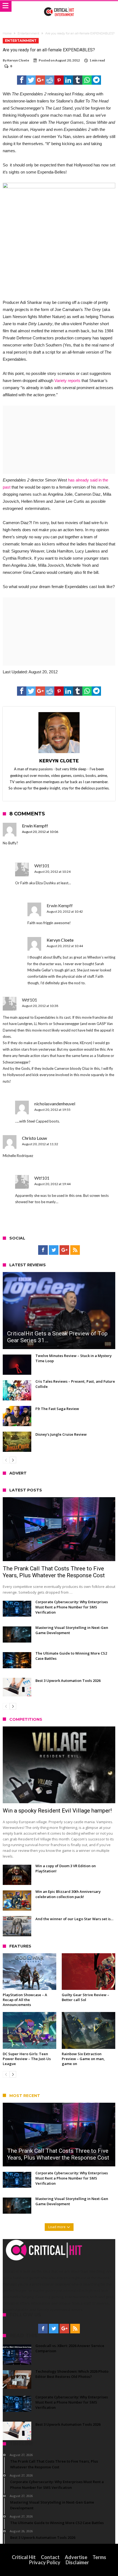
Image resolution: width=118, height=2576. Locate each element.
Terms (99, 2557)
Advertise (76, 2557)
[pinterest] (59, 80)
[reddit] (50, 80)
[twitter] (31, 80)
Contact (50, 2557)
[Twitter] (54, 1250)
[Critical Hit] (59, 6)
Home (7, 33)
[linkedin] (68, 80)
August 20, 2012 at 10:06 (40, 832)
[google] (40, 80)
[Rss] (75, 1250)
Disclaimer (77, 2562)
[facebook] (22, 80)
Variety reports (67, 381)
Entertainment (28, 33)
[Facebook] (43, 1250)
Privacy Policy (45, 2562)
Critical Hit (24, 2557)
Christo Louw (34, 1138)
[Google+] (64, 1250)
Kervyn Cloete (18, 60)
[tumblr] (78, 80)
